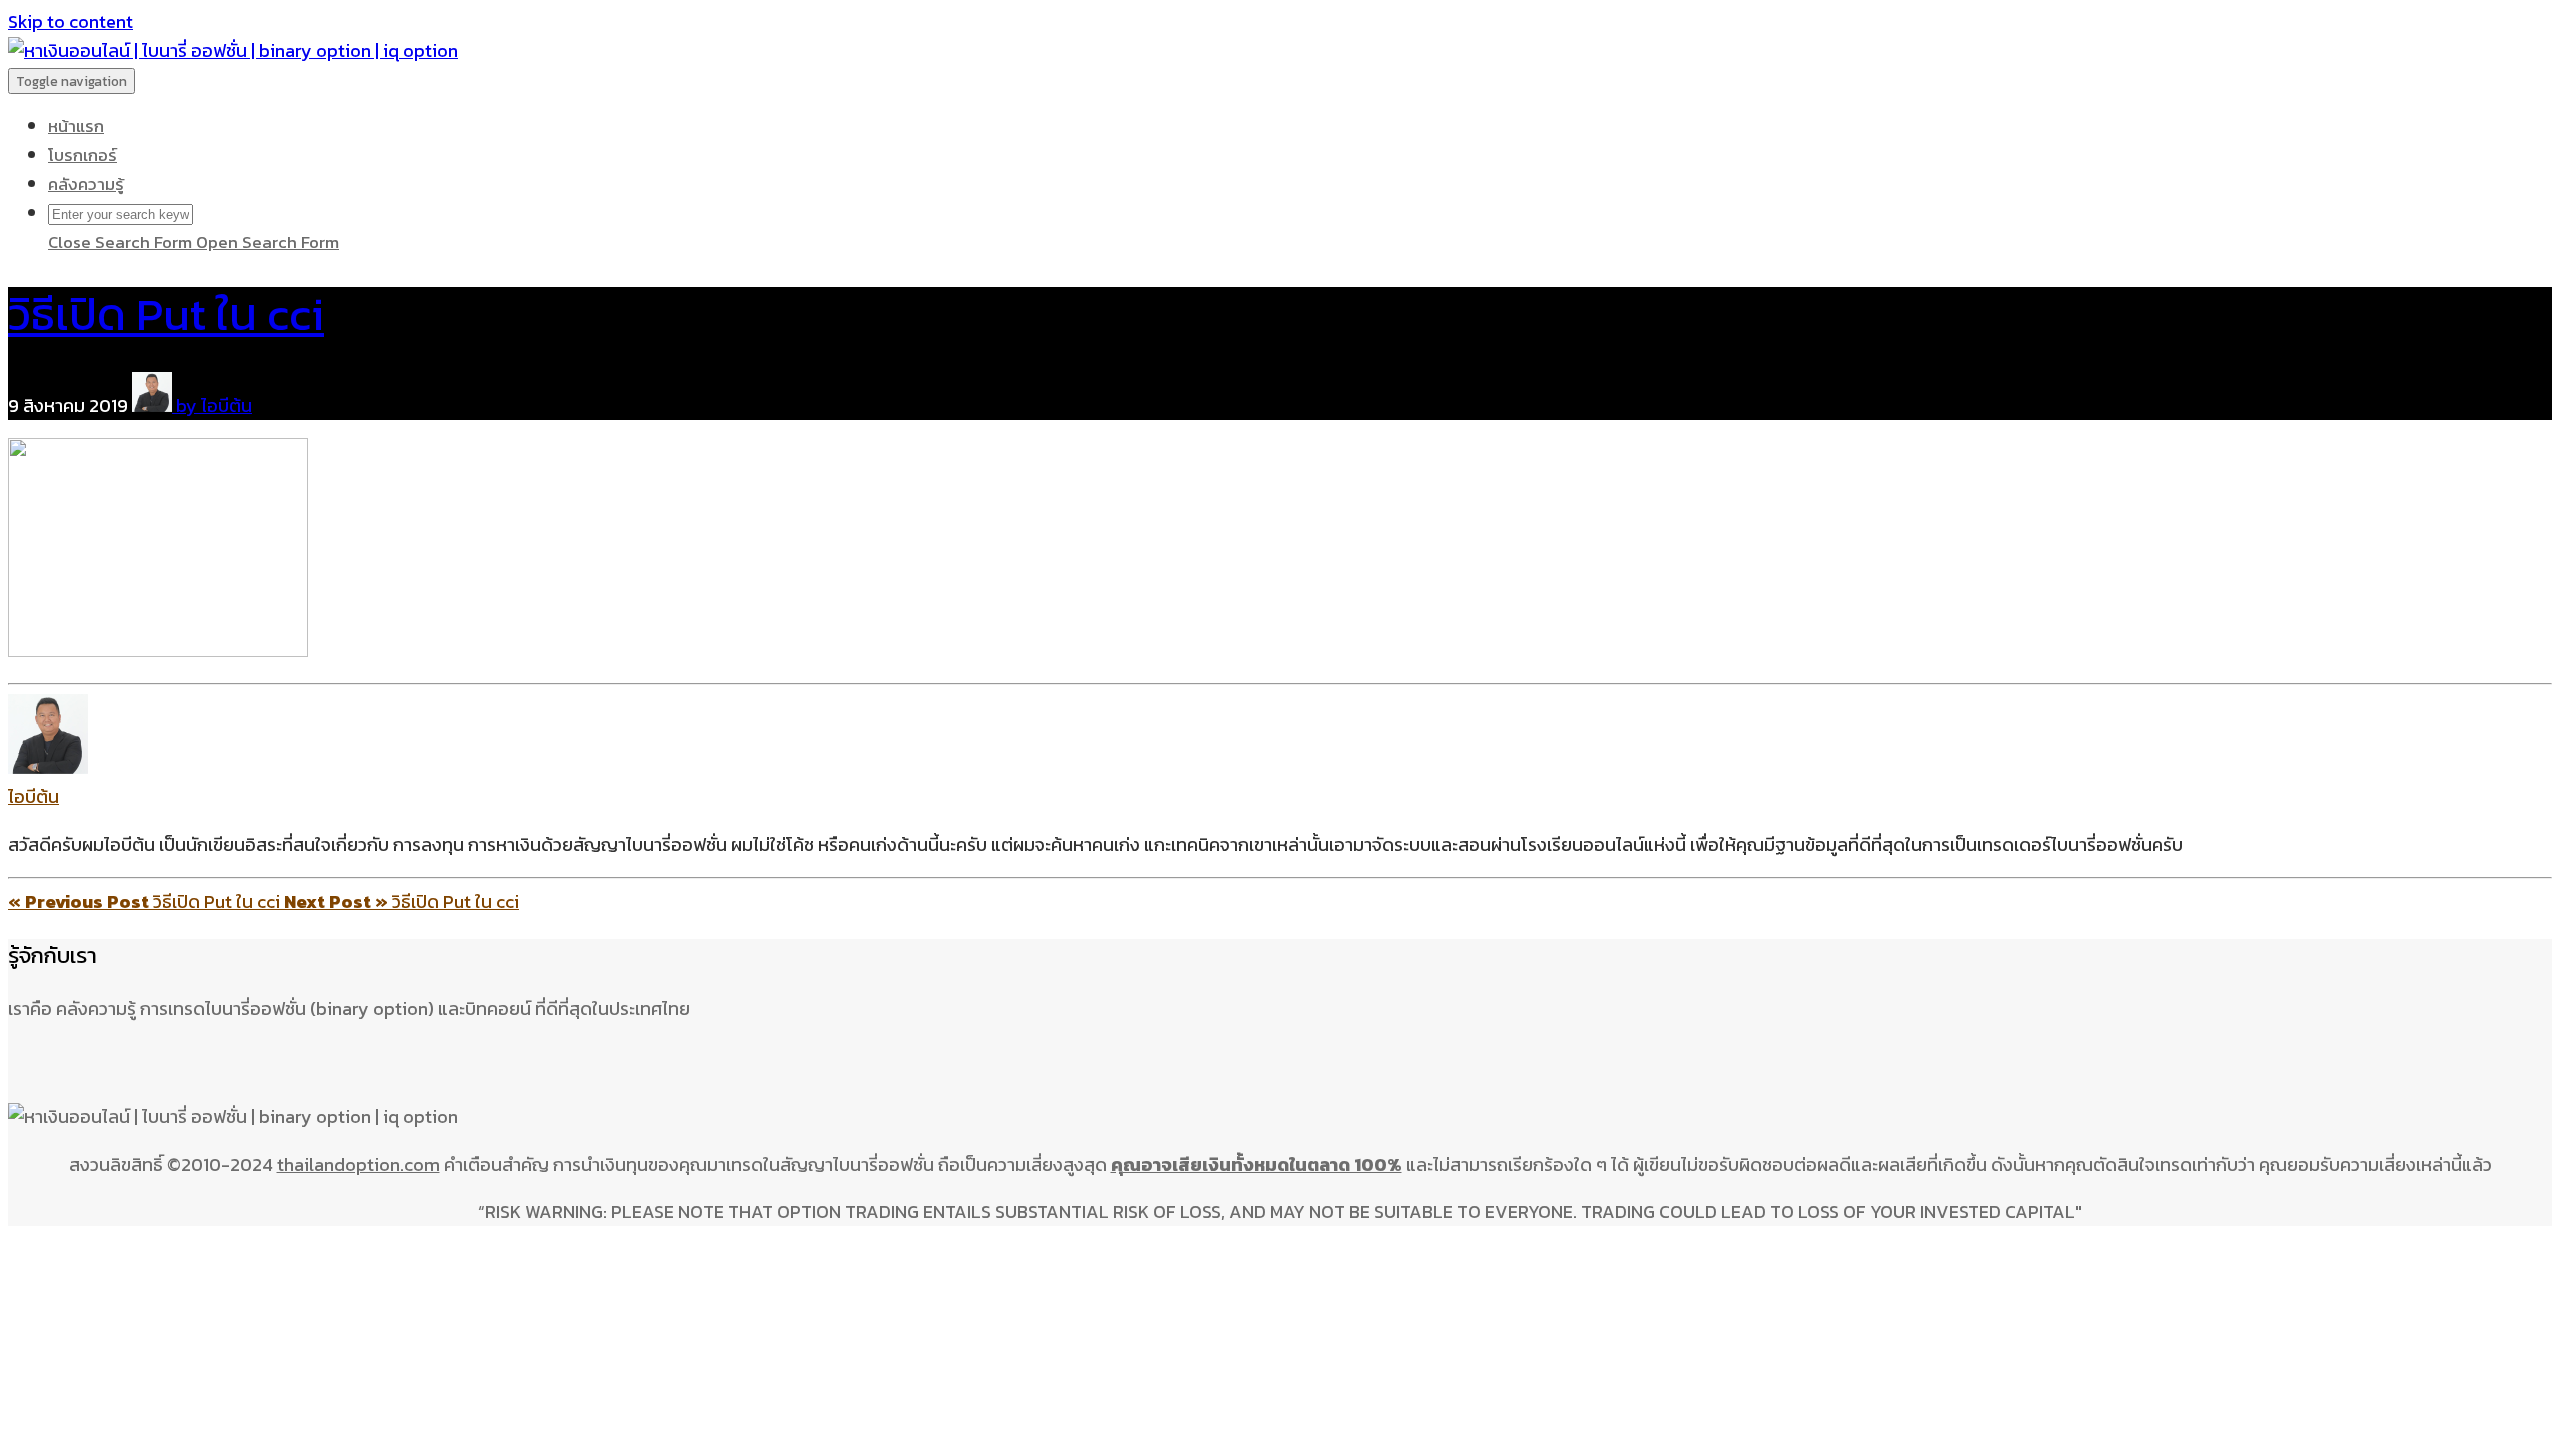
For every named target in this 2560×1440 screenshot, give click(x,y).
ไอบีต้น (33, 796)
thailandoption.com (358, 1164)
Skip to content (70, 21)
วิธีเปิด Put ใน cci (166, 314)
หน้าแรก (76, 126)
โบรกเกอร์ (82, 155)
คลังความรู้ (86, 184)
